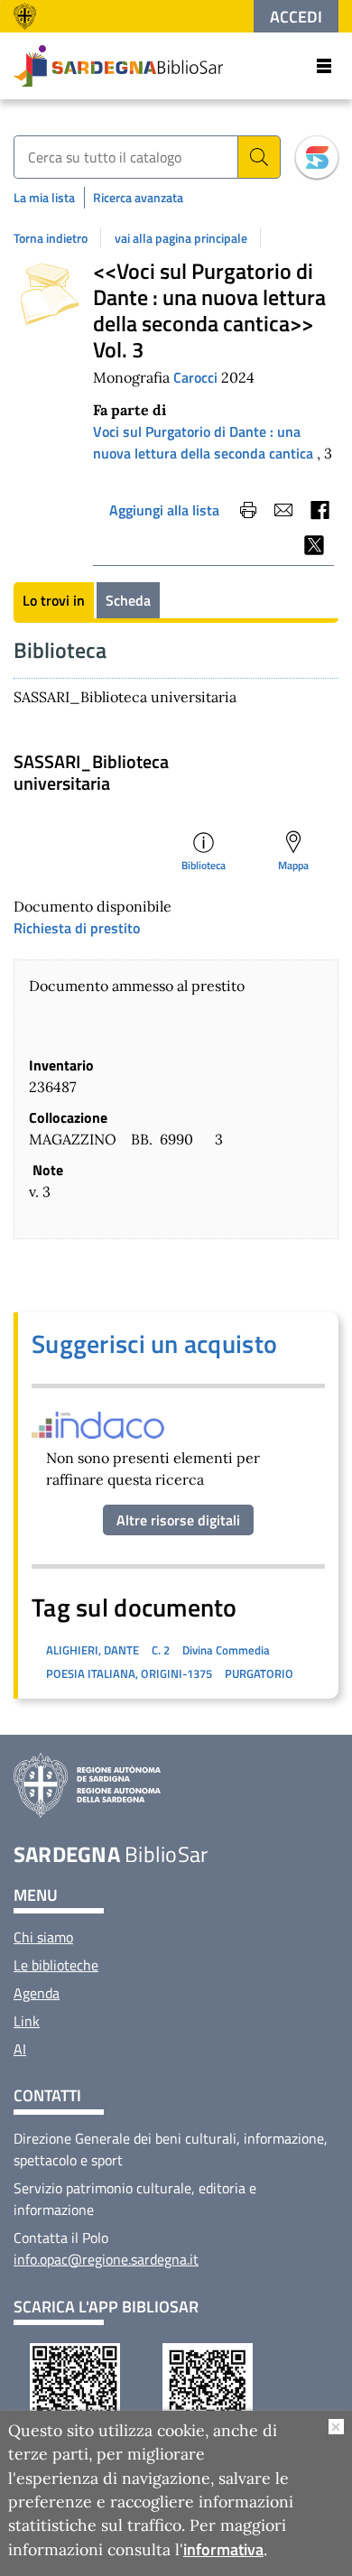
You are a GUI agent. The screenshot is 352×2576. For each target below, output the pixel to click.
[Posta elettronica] (283, 510)
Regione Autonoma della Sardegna (29, 16)
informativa (223, 2549)
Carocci (197, 377)
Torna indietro (51, 238)
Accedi (296, 17)
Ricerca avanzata (138, 197)
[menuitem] (43, 1937)
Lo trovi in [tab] (54, 600)
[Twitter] (314, 545)
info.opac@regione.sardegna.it (106, 2259)
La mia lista (44, 197)
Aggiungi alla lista (164, 510)
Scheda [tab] (128, 600)
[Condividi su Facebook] (319, 510)
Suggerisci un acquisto (154, 1344)
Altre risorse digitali (178, 1520)
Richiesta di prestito (77, 928)
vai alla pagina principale (181, 238)
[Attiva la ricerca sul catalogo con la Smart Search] (317, 157)
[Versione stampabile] (248, 510)
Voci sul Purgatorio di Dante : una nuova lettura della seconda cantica (203, 442)
